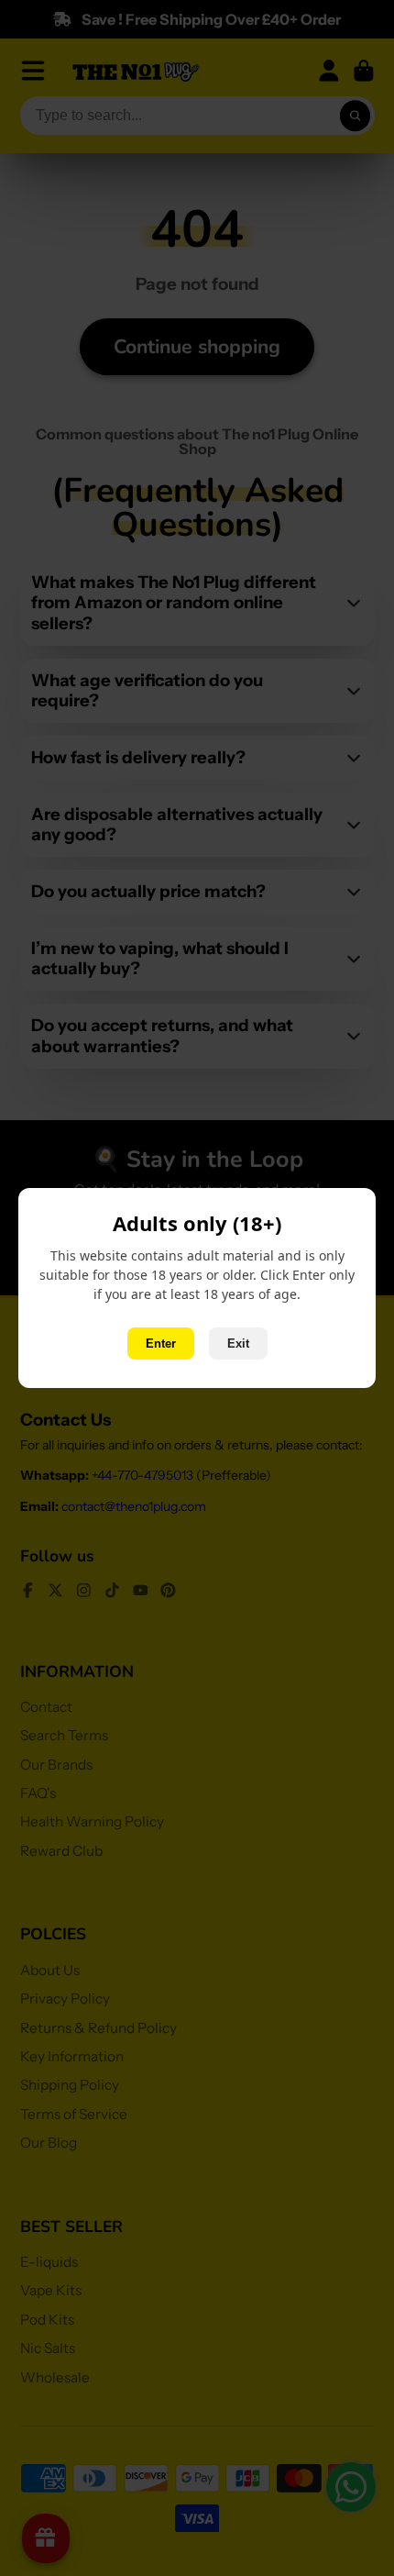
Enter (161, 1344)
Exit (238, 1344)
